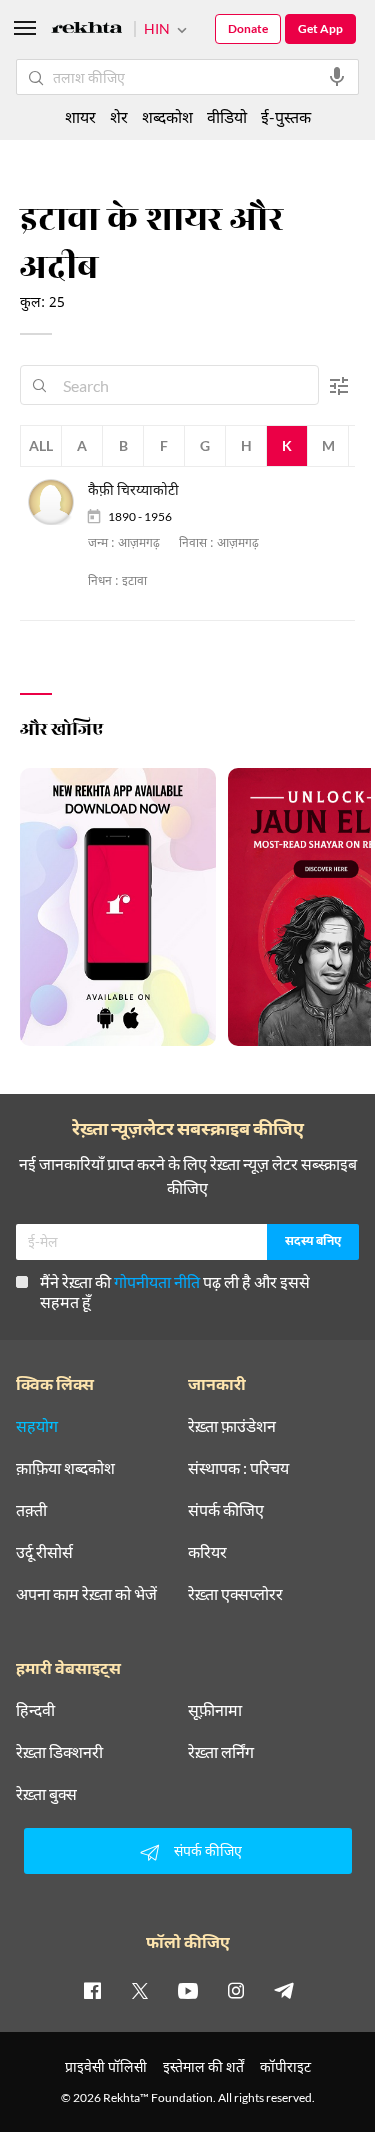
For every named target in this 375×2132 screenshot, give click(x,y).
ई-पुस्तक (286, 116)
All (41, 445)
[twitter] (140, 1990)
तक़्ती (31, 1510)
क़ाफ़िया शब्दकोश (65, 1468)
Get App (320, 28)
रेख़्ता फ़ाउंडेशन (232, 1426)
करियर (207, 1552)
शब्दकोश (167, 116)
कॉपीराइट (285, 2066)
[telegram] (284, 1990)
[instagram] (236, 1990)
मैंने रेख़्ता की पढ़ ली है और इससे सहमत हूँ (175, 1291)
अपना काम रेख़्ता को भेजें (86, 1594)
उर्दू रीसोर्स (44, 1552)
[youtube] (188, 1990)
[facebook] (92, 1990)
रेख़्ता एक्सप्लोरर (235, 1594)
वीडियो (227, 116)
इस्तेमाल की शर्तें (203, 2066)
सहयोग (37, 1426)
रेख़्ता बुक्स (46, 1794)
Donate (248, 28)
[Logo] (87, 30)
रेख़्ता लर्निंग (221, 1752)
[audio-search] (337, 77)
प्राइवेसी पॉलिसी (106, 2066)
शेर (119, 116)
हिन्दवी (35, 1710)
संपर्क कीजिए (226, 1510)
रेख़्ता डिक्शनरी (59, 1752)
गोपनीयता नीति (157, 1281)
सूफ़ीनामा (215, 1710)
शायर (80, 116)
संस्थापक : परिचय (238, 1468)
